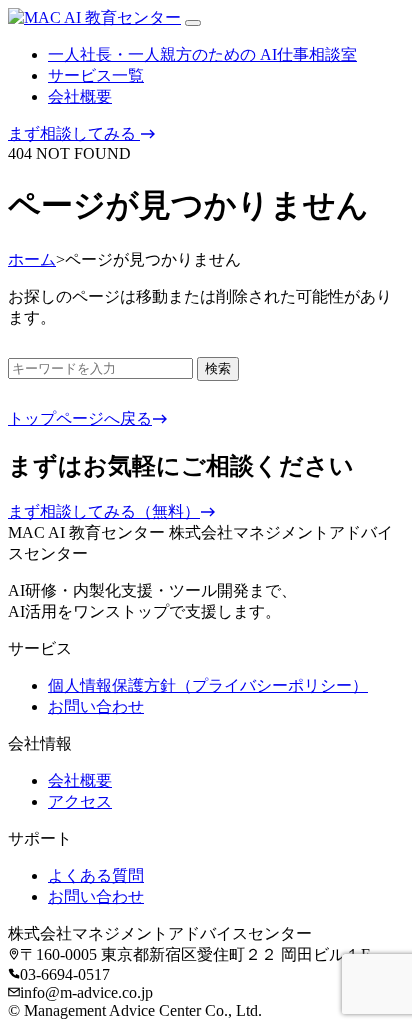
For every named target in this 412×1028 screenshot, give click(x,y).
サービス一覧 (96, 75)
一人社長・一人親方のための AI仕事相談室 (202, 54)
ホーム (32, 259)
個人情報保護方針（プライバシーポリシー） (208, 685)
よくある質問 (96, 875)
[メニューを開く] (193, 23)
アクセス (80, 801)
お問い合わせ (96, 706)
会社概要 (80, 96)
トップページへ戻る (80, 418)
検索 (218, 368)
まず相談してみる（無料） (104, 511)
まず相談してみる (74, 133)
